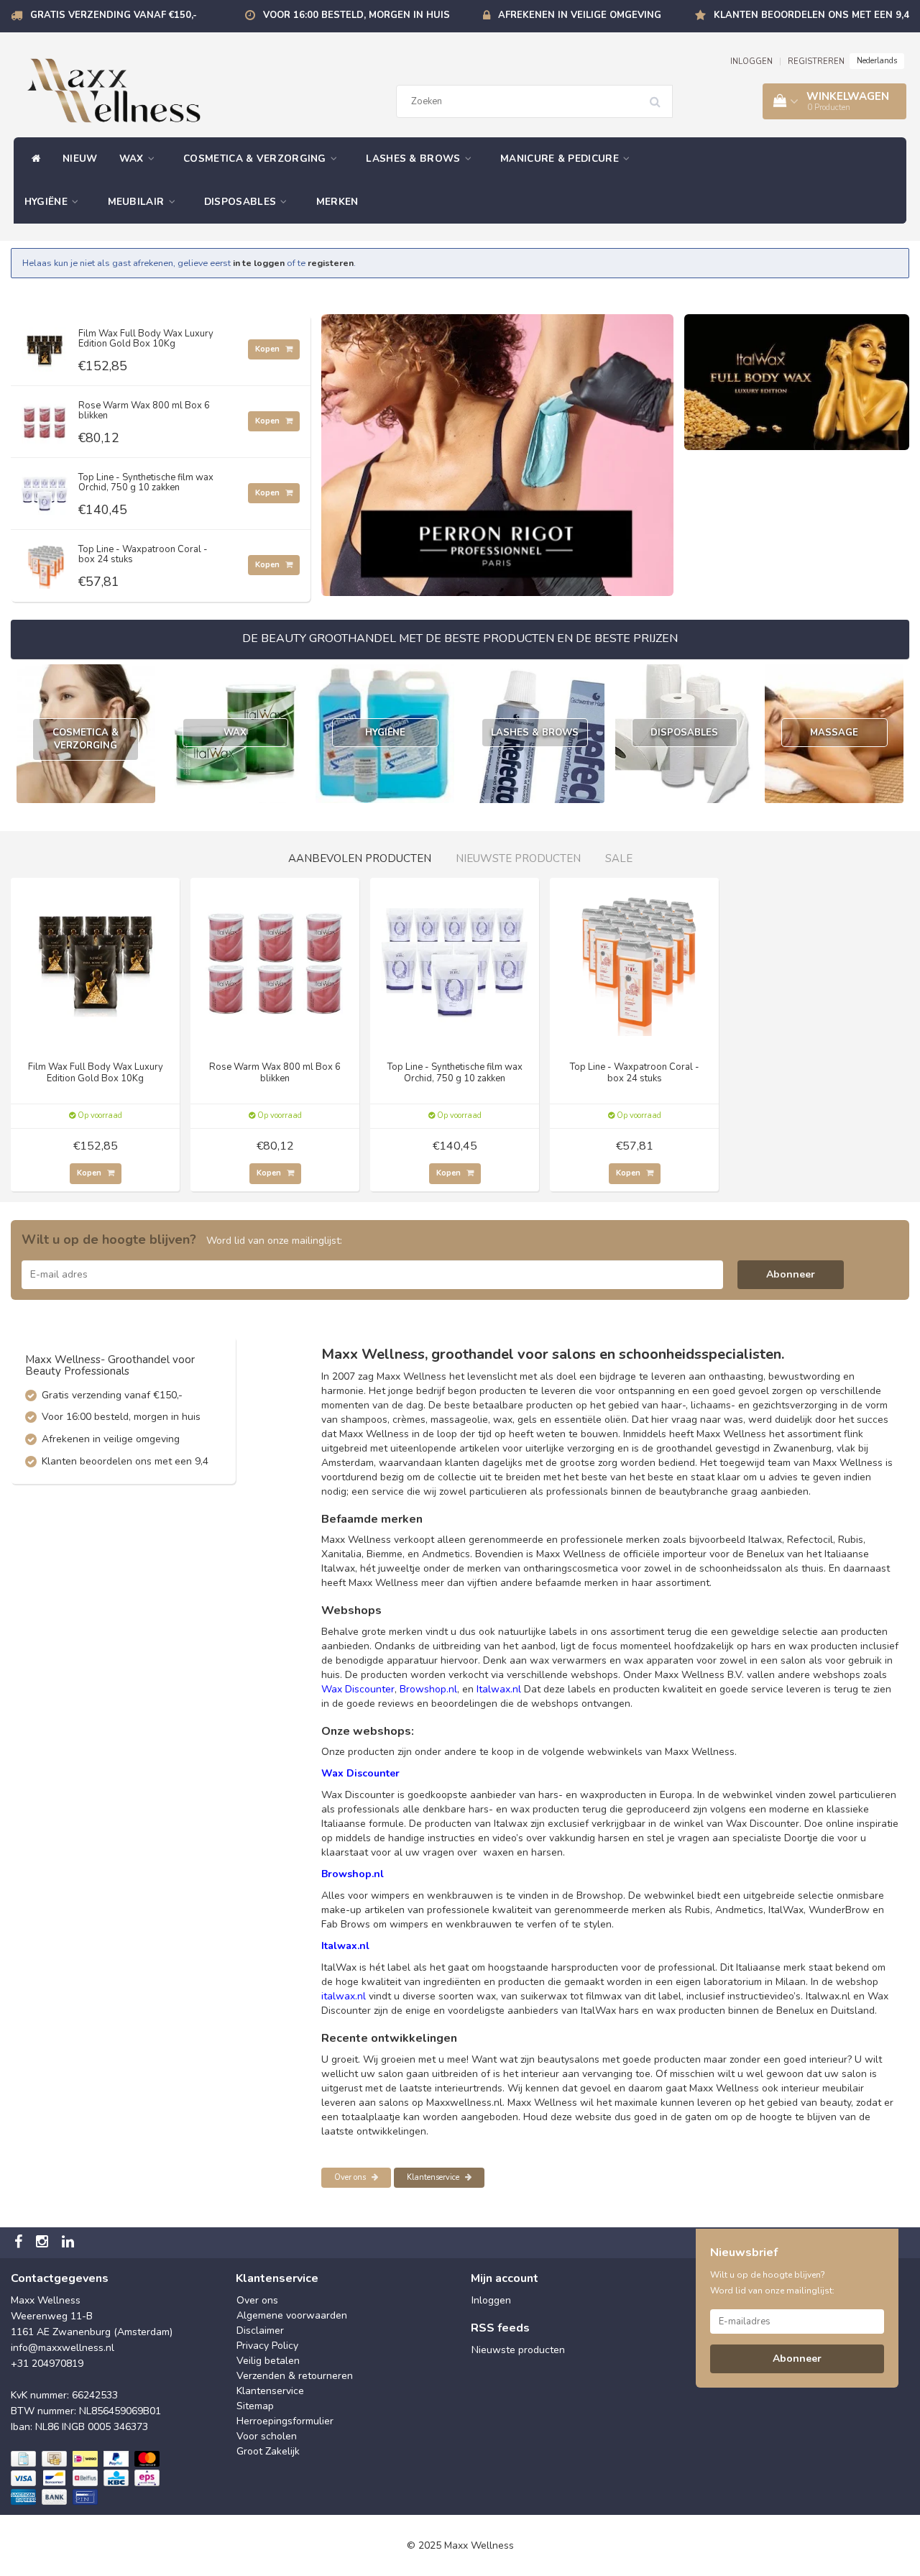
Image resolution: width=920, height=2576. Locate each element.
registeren (331, 263)
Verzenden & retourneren (295, 2376)
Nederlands (877, 61)
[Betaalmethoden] (87, 2479)
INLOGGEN (751, 61)
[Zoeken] (660, 96)
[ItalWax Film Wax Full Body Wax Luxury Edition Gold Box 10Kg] (45, 346)
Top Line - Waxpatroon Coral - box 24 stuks (143, 554)
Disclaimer (260, 2330)
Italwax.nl (499, 1689)
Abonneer (791, 1274)
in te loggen (259, 263)
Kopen (268, 349)
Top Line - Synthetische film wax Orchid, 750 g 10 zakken (146, 482)
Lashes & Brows (415, 159)
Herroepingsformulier (285, 2421)
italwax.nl (344, 1996)
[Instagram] (44, 2243)
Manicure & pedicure (561, 159)
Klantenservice (434, 2177)
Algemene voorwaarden (292, 2315)
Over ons (351, 2177)
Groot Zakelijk (268, 2451)
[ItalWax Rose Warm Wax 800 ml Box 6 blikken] (45, 418)
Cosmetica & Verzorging (256, 159)
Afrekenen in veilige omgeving (580, 15)
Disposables (242, 202)
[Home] (33, 159)
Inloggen (491, 2300)
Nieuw (80, 159)
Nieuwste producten (518, 2350)
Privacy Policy (267, 2346)
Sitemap (255, 2406)
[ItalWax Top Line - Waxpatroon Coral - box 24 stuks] (45, 562)
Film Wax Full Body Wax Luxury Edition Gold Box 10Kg (146, 339)
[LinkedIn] (70, 2243)
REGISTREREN (816, 61)
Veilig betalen (268, 2361)
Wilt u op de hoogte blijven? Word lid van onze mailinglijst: (772, 2283)
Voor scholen (267, 2436)
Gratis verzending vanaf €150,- (114, 15)
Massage (834, 733)
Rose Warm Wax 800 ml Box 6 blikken (144, 411)
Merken (337, 202)
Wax (133, 159)
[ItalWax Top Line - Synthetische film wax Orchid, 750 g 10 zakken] (45, 490)
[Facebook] (20, 2243)
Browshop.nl (428, 1689)
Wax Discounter (358, 1689)
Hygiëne (47, 202)
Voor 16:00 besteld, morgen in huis (356, 15)
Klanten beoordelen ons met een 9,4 (811, 15)
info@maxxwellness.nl (63, 2348)
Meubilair (138, 202)
